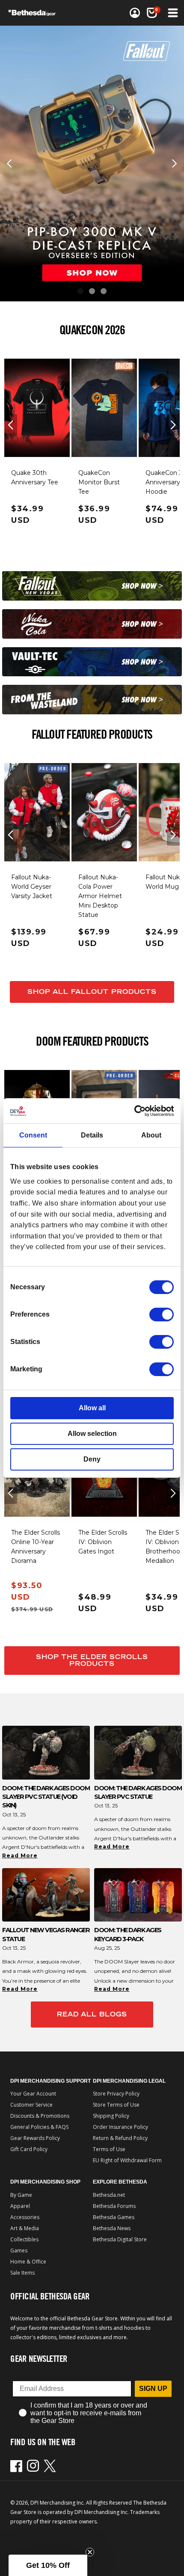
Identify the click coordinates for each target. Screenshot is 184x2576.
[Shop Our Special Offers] (92, 586)
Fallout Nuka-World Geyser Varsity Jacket (32, 887)
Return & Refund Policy (120, 2138)
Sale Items (22, 2273)
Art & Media (25, 2228)
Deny (92, 1459)
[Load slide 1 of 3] (80, 291)
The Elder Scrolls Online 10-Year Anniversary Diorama (36, 1547)
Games (19, 2250)
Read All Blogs (92, 2014)
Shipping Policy (111, 2116)
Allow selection (92, 1434)
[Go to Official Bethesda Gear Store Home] (35, 13)
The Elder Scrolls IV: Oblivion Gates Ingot (103, 1542)
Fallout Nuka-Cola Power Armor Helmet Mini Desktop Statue (100, 896)
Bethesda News (112, 2228)
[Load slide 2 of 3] (92, 291)
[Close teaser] (90, 2552)
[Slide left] (11, 425)
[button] (152, 13)
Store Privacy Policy (116, 2094)
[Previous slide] (9, 164)
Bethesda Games (114, 2217)
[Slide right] (173, 425)
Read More (20, 1855)
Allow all (92, 1408)
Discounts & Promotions (40, 2116)
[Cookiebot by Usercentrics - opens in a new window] (136, 1111)
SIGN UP (153, 2389)
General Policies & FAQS (39, 2127)
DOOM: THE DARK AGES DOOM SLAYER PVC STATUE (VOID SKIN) (46, 1797)
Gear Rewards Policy (35, 2138)
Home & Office (28, 2262)
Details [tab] (92, 1135)
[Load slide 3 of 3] (104, 291)
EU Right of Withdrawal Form (127, 2160)
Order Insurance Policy (120, 2127)
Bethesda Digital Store (120, 2239)
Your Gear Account (33, 2094)
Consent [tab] (33, 1135)
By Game (21, 2195)
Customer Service (31, 2105)
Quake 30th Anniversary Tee (35, 477)
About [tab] (151, 1135)
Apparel (20, 2206)
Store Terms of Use (116, 2105)
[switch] (162, 1315)
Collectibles (24, 2239)
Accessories (25, 2217)
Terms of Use (109, 2149)
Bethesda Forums (114, 2206)
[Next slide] (175, 164)
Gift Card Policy (29, 2149)
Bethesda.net (109, 2195)
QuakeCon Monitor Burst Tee (99, 482)
